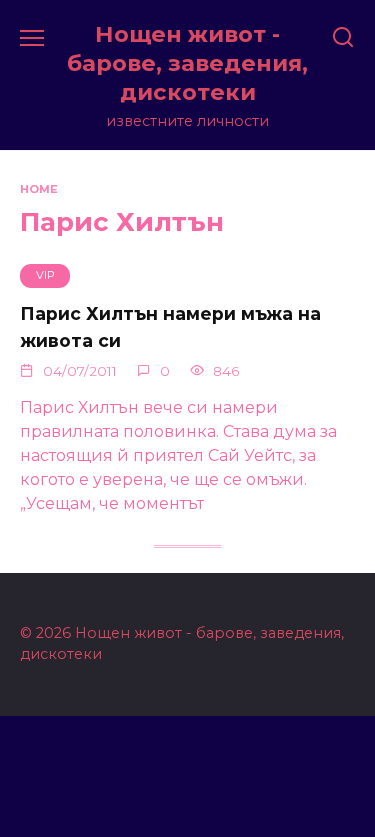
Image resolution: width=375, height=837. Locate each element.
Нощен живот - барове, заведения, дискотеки (187, 63)
